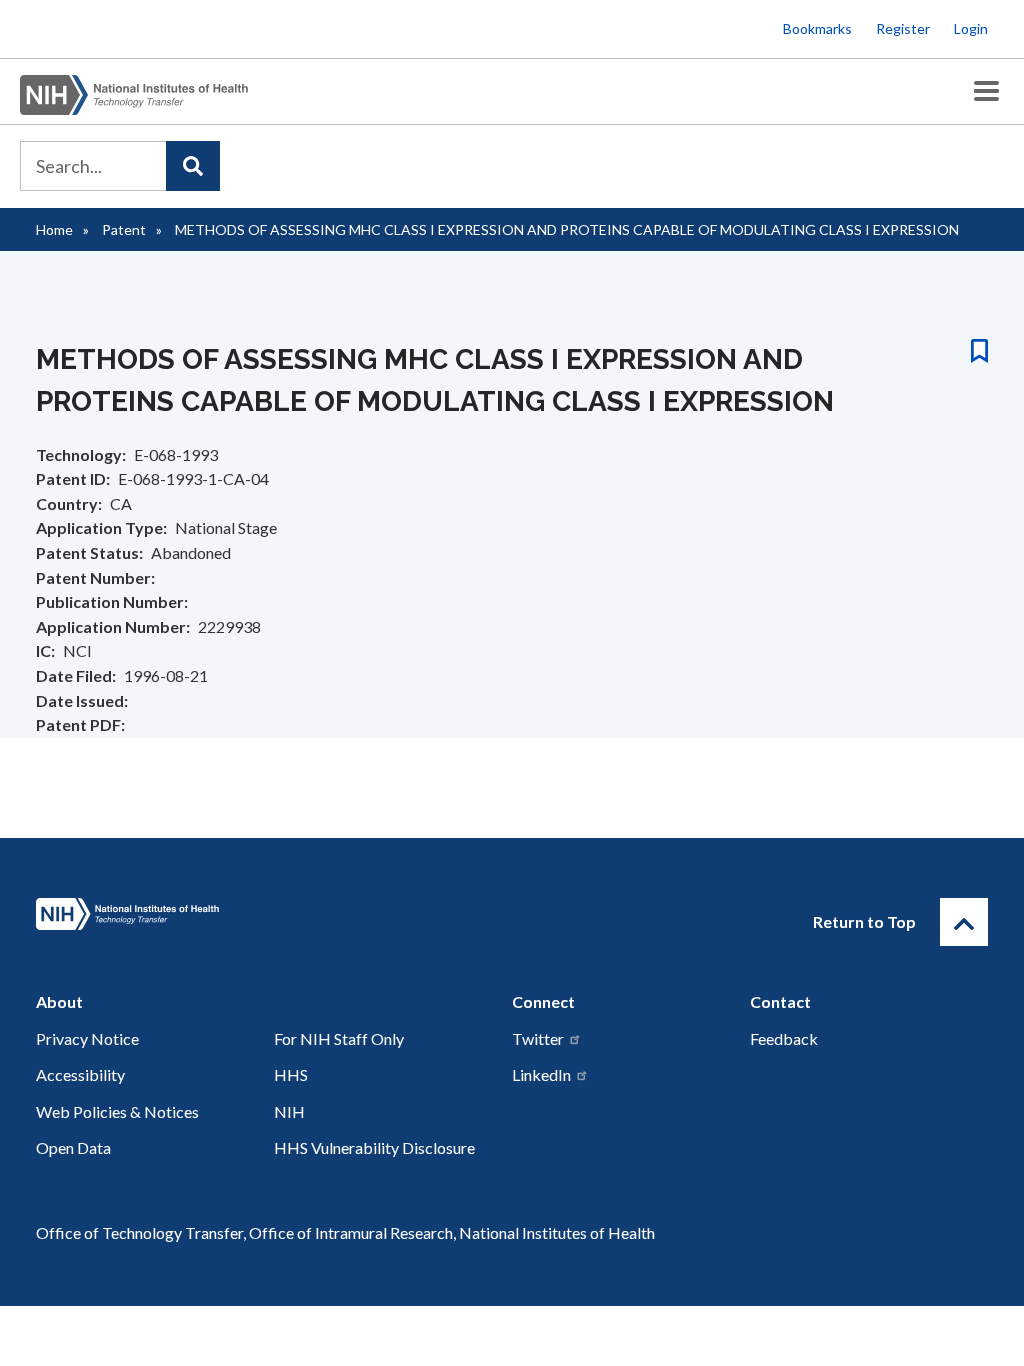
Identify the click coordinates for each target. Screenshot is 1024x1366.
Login (971, 28)
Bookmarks (817, 28)
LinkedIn (541, 1074)
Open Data (73, 1147)
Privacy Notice (87, 1038)
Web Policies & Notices (117, 1111)
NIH (289, 1111)
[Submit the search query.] (193, 166)
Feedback (784, 1038)
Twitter (538, 1038)
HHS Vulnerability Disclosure (374, 1147)
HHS (291, 1074)
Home (54, 229)
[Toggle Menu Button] (986, 91)
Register (903, 28)
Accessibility (80, 1074)
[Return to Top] (964, 922)
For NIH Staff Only (339, 1038)
